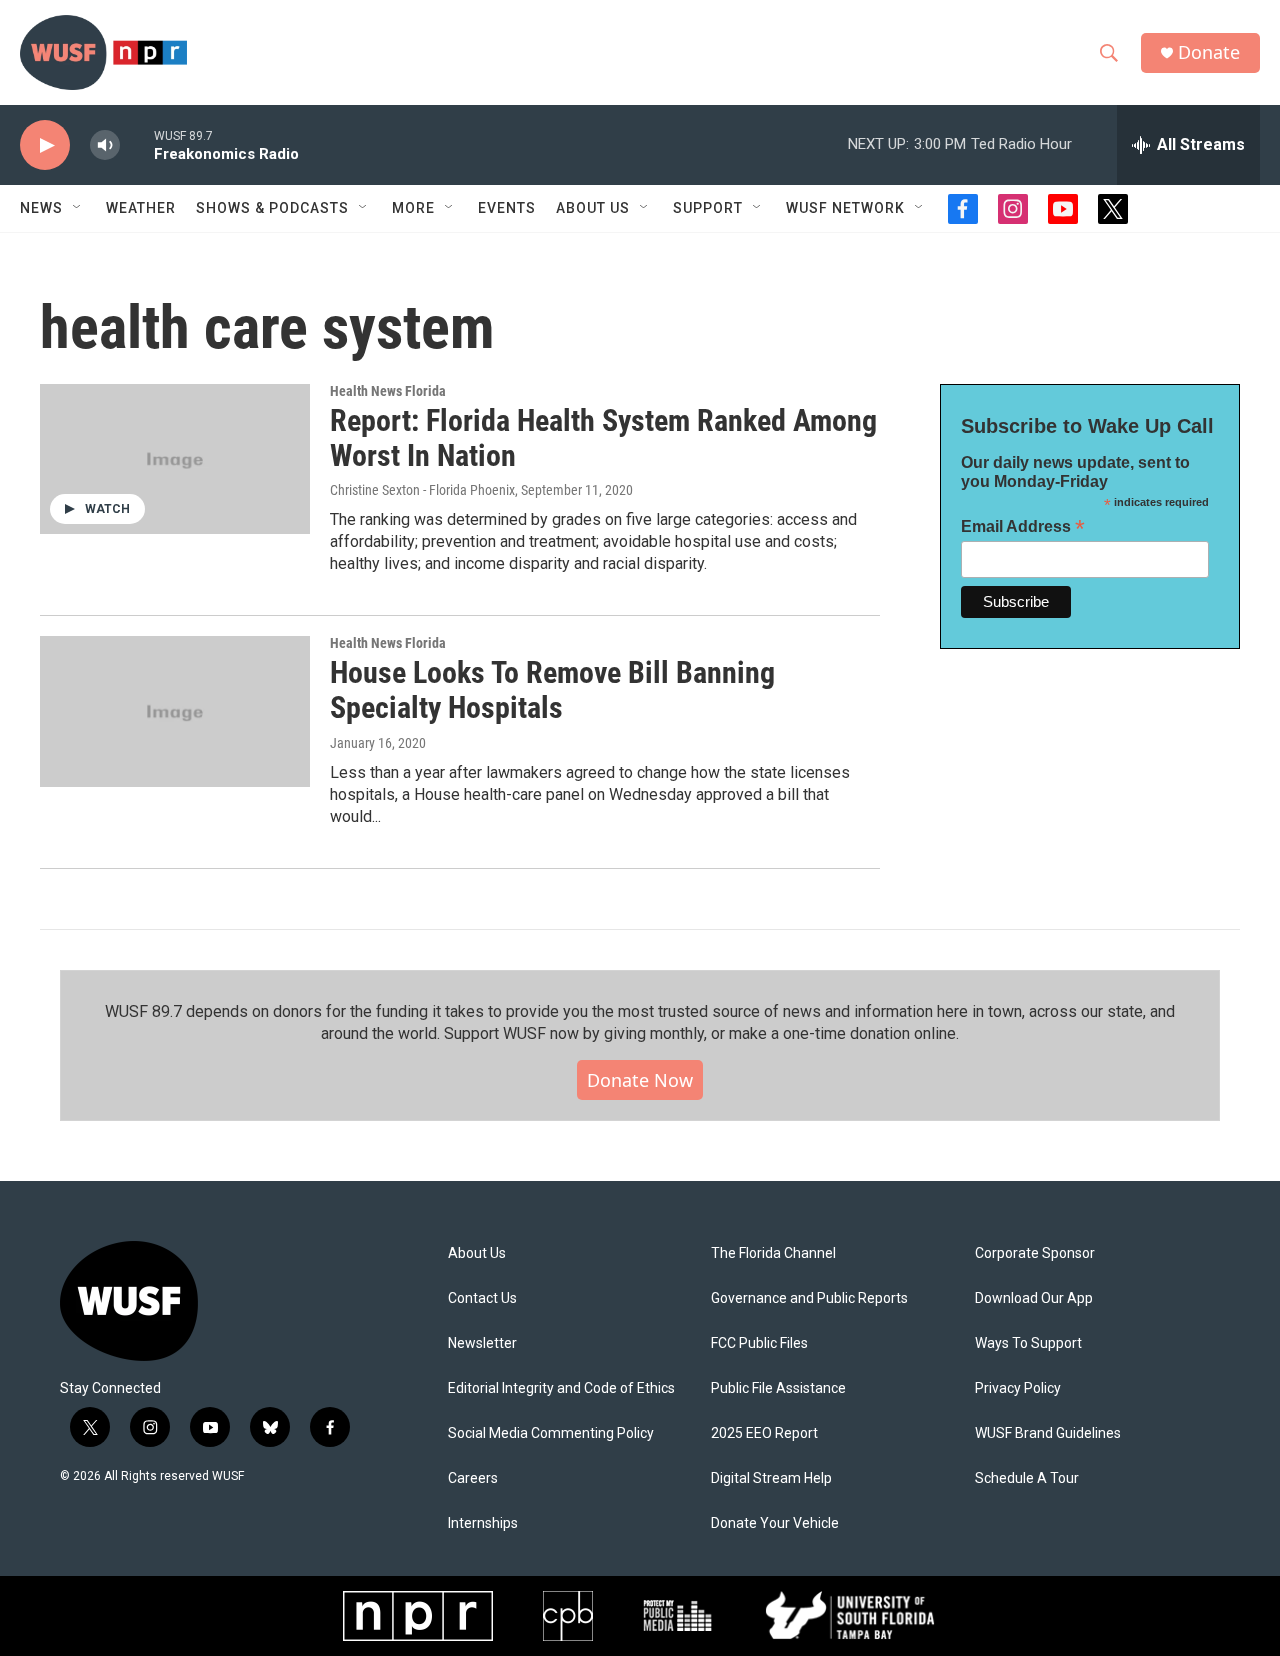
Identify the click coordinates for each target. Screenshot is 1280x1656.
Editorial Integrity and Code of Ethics (561, 1388)
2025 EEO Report (764, 1433)
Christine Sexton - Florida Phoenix (422, 490)
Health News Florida (388, 391)
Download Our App (1034, 1298)
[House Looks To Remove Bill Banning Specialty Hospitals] (175, 711)
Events (507, 208)
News (41, 208)
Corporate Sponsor (1035, 1253)
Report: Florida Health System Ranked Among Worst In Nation (603, 438)
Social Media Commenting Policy (551, 1433)
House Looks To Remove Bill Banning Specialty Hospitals (552, 690)
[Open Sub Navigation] (78, 208)
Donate (1209, 52)
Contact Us (482, 1298)
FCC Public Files (759, 1343)
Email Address (1023, 526)
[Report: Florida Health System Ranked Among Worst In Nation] (175, 459)
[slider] (137, 144)
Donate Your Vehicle (775, 1523)
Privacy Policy (1018, 1388)
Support (708, 208)
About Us (477, 1253)
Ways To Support (1028, 1343)
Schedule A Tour (1027, 1478)
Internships (483, 1523)
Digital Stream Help (771, 1478)
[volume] (105, 145)
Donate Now (640, 1080)
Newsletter (482, 1343)
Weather (141, 208)
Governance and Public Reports (809, 1298)
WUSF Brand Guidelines (1048, 1433)
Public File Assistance (778, 1388)
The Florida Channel (773, 1253)
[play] (45, 145)
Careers (473, 1478)
